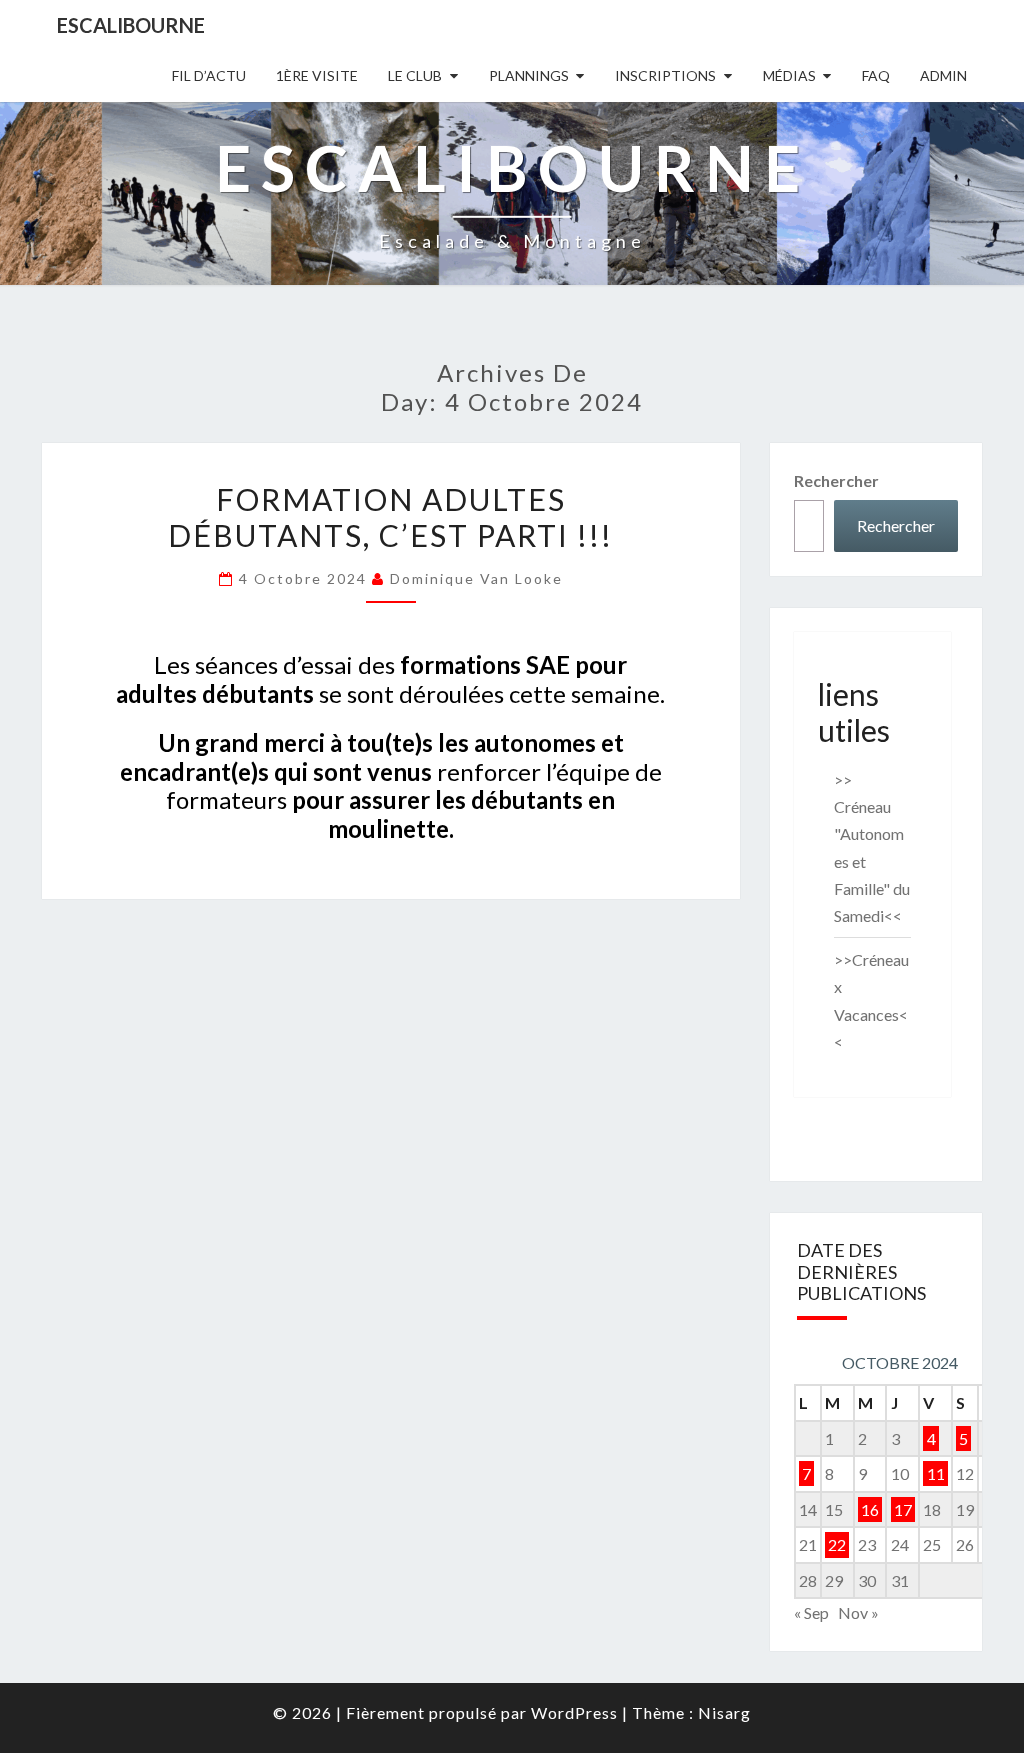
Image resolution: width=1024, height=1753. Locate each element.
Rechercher (836, 480)
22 (837, 1544)
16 (870, 1509)
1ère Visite (317, 75)
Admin (943, 75)
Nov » (858, 1612)
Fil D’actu (209, 75)
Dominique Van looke (476, 578)
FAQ (876, 75)
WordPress (574, 1712)
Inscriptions (665, 75)
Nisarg (724, 1712)
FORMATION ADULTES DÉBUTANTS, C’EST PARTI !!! (390, 517)
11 (936, 1473)
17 (903, 1509)
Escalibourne (131, 25)
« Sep (811, 1612)
